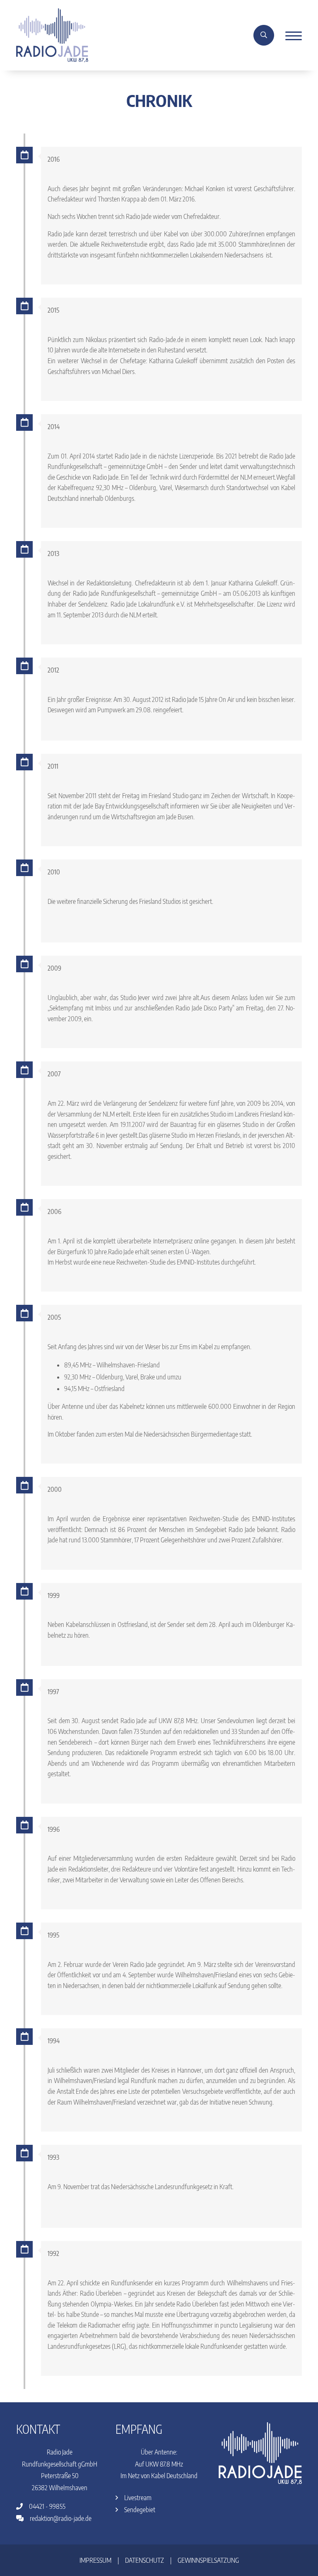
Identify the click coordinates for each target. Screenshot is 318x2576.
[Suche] (264, 35)
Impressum (95, 2560)
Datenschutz (145, 2560)
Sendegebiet (139, 2510)
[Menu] (290, 35)
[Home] (52, 34)
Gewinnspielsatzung (208, 2560)
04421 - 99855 (47, 2506)
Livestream (137, 2498)
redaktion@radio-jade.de (60, 2518)
